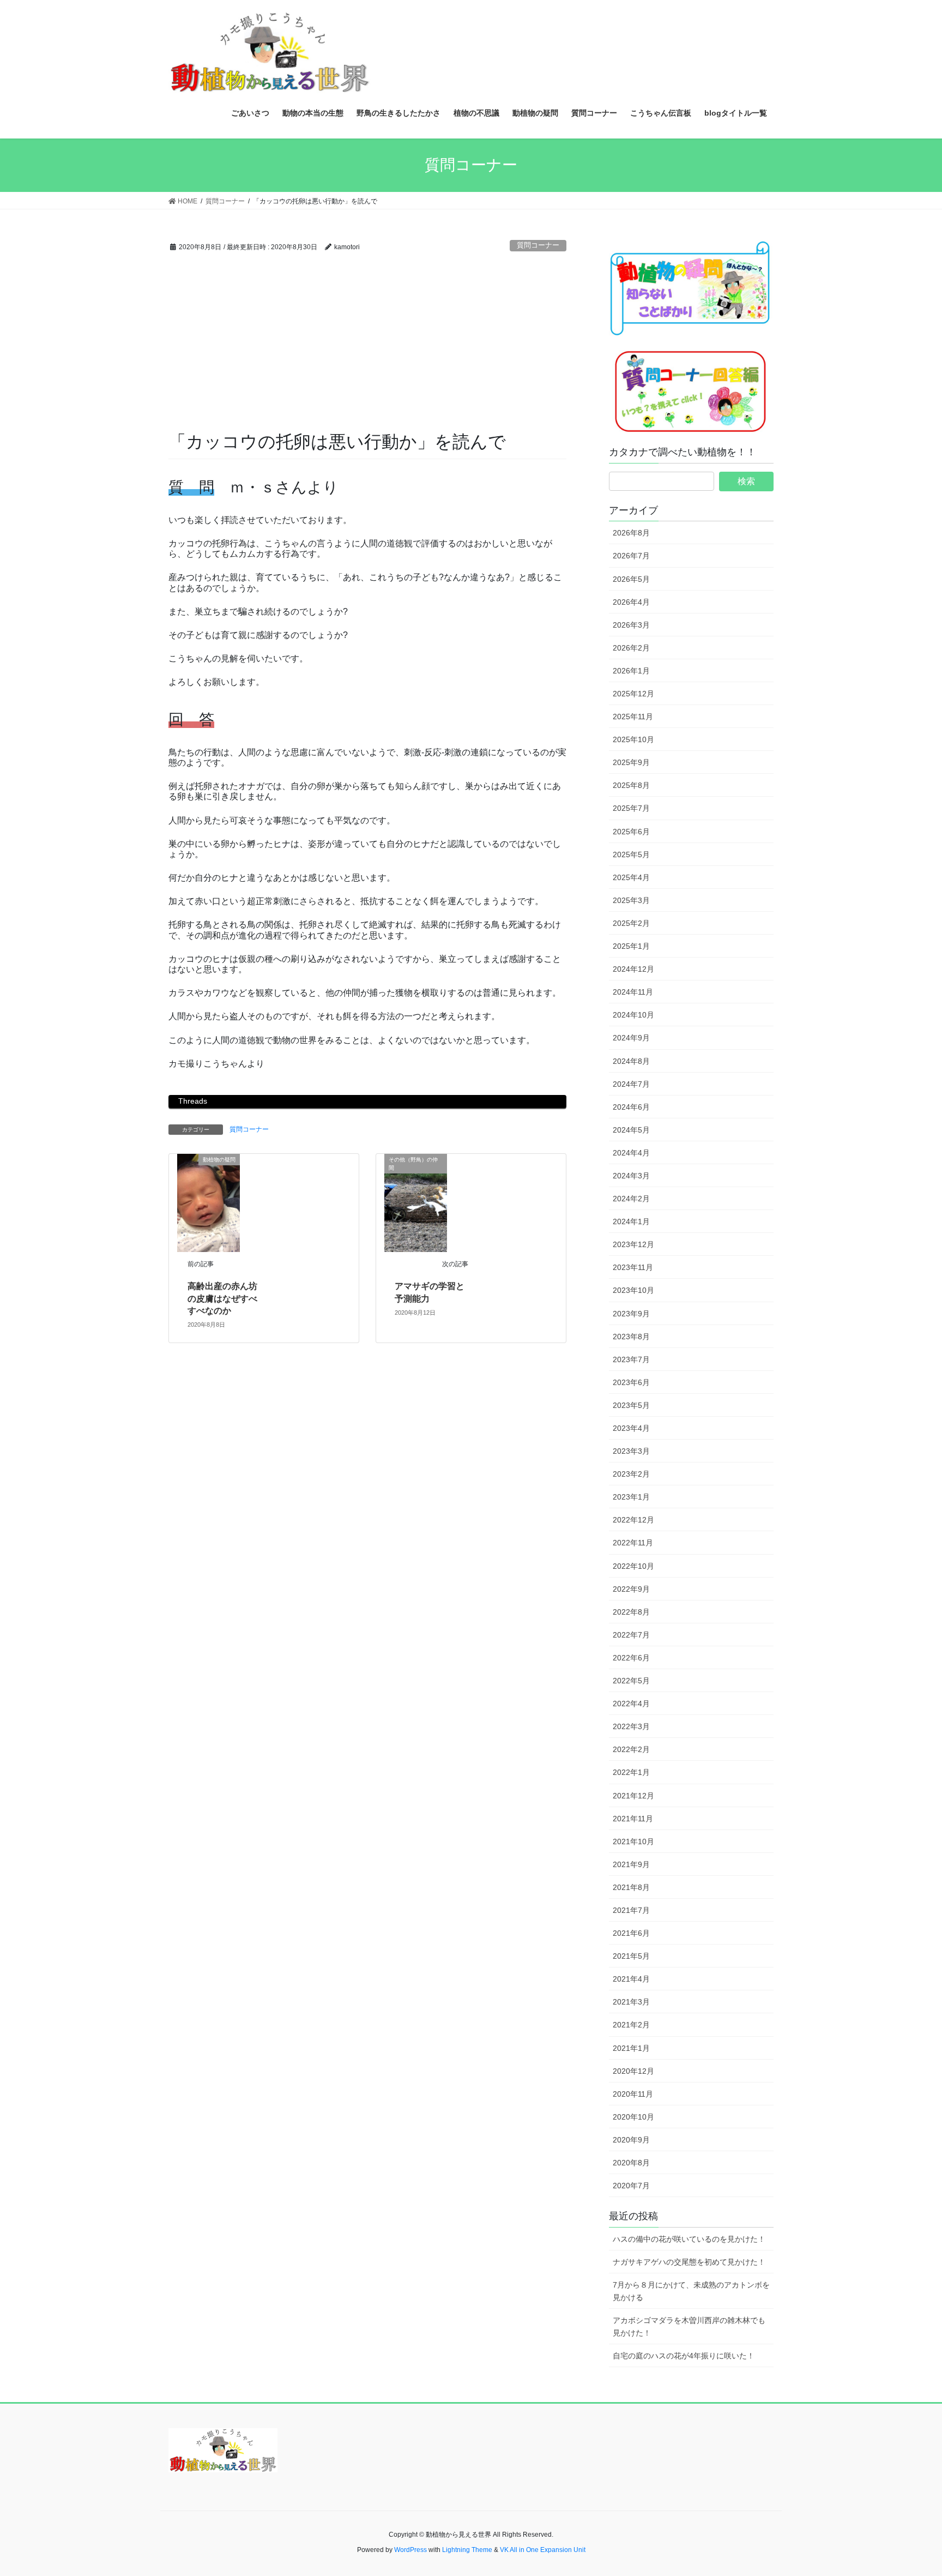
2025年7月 (631, 808)
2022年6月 (631, 1658)
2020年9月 (631, 2140)
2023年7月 (631, 1359)
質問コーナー (538, 245)
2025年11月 (633, 717)
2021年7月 (631, 1910)
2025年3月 (631, 900)
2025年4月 (631, 877)
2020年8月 (631, 2163)
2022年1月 (631, 1772)
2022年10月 (633, 1566)
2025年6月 (631, 832)
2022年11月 (633, 1543)
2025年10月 (633, 739)
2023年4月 (631, 1428)
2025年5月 (631, 854)
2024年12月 (633, 969)
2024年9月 (631, 1038)
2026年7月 (631, 556)
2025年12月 (633, 694)
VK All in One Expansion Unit (543, 2550)
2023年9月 (631, 1314)
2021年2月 (631, 2025)
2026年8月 (631, 533)
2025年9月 (631, 762)
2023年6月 (631, 1382)
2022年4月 (631, 1704)
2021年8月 (631, 1887)
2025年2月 (631, 923)
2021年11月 (633, 1819)
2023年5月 (631, 1405)
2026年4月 (631, 602)
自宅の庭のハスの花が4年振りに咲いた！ (684, 2356)
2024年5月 (631, 1130)
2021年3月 (631, 2002)
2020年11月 (633, 2094)
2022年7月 (631, 1635)
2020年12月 (633, 2071)
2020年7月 (631, 2186)
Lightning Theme (467, 2550)
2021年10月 (633, 1841)
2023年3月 (631, 1451)
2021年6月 (631, 1933)
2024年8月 (631, 1061)
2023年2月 (631, 1474)
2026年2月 (631, 648)
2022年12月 (633, 1520)
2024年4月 (631, 1153)
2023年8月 (631, 1337)
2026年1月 (631, 671)
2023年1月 (631, 1497)
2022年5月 (631, 1681)
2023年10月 (633, 1290)
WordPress (410, 2550)
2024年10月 (633, 1015)
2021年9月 (631, 1864)
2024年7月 (631, 1084)
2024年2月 (631, 1199)
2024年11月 (633, 992)
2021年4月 (631, 1979)
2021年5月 (631, 1956)
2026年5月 (631, 579)
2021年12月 (633, 1796)
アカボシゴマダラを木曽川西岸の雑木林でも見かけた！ (689, 2327)
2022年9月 (631, 1589)
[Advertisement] (367, 348)
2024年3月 (631, 1176)
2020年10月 (633, 2117)
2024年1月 (631, 1221)
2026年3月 (631, 625)
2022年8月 (631, 1612)
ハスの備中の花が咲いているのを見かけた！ (689, 2239)
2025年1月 (631, 946)
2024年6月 (631, 1107)
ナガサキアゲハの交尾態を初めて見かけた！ (689, 2262)
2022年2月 (631, 1749)
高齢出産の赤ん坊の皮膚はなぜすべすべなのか (222, 1298)
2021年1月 (631, 2048)
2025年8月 (631, 785)
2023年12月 (633, 1244)
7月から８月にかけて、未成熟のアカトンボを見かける (691, 2291)
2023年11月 (633, 1267)
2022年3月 (631, 1726)
